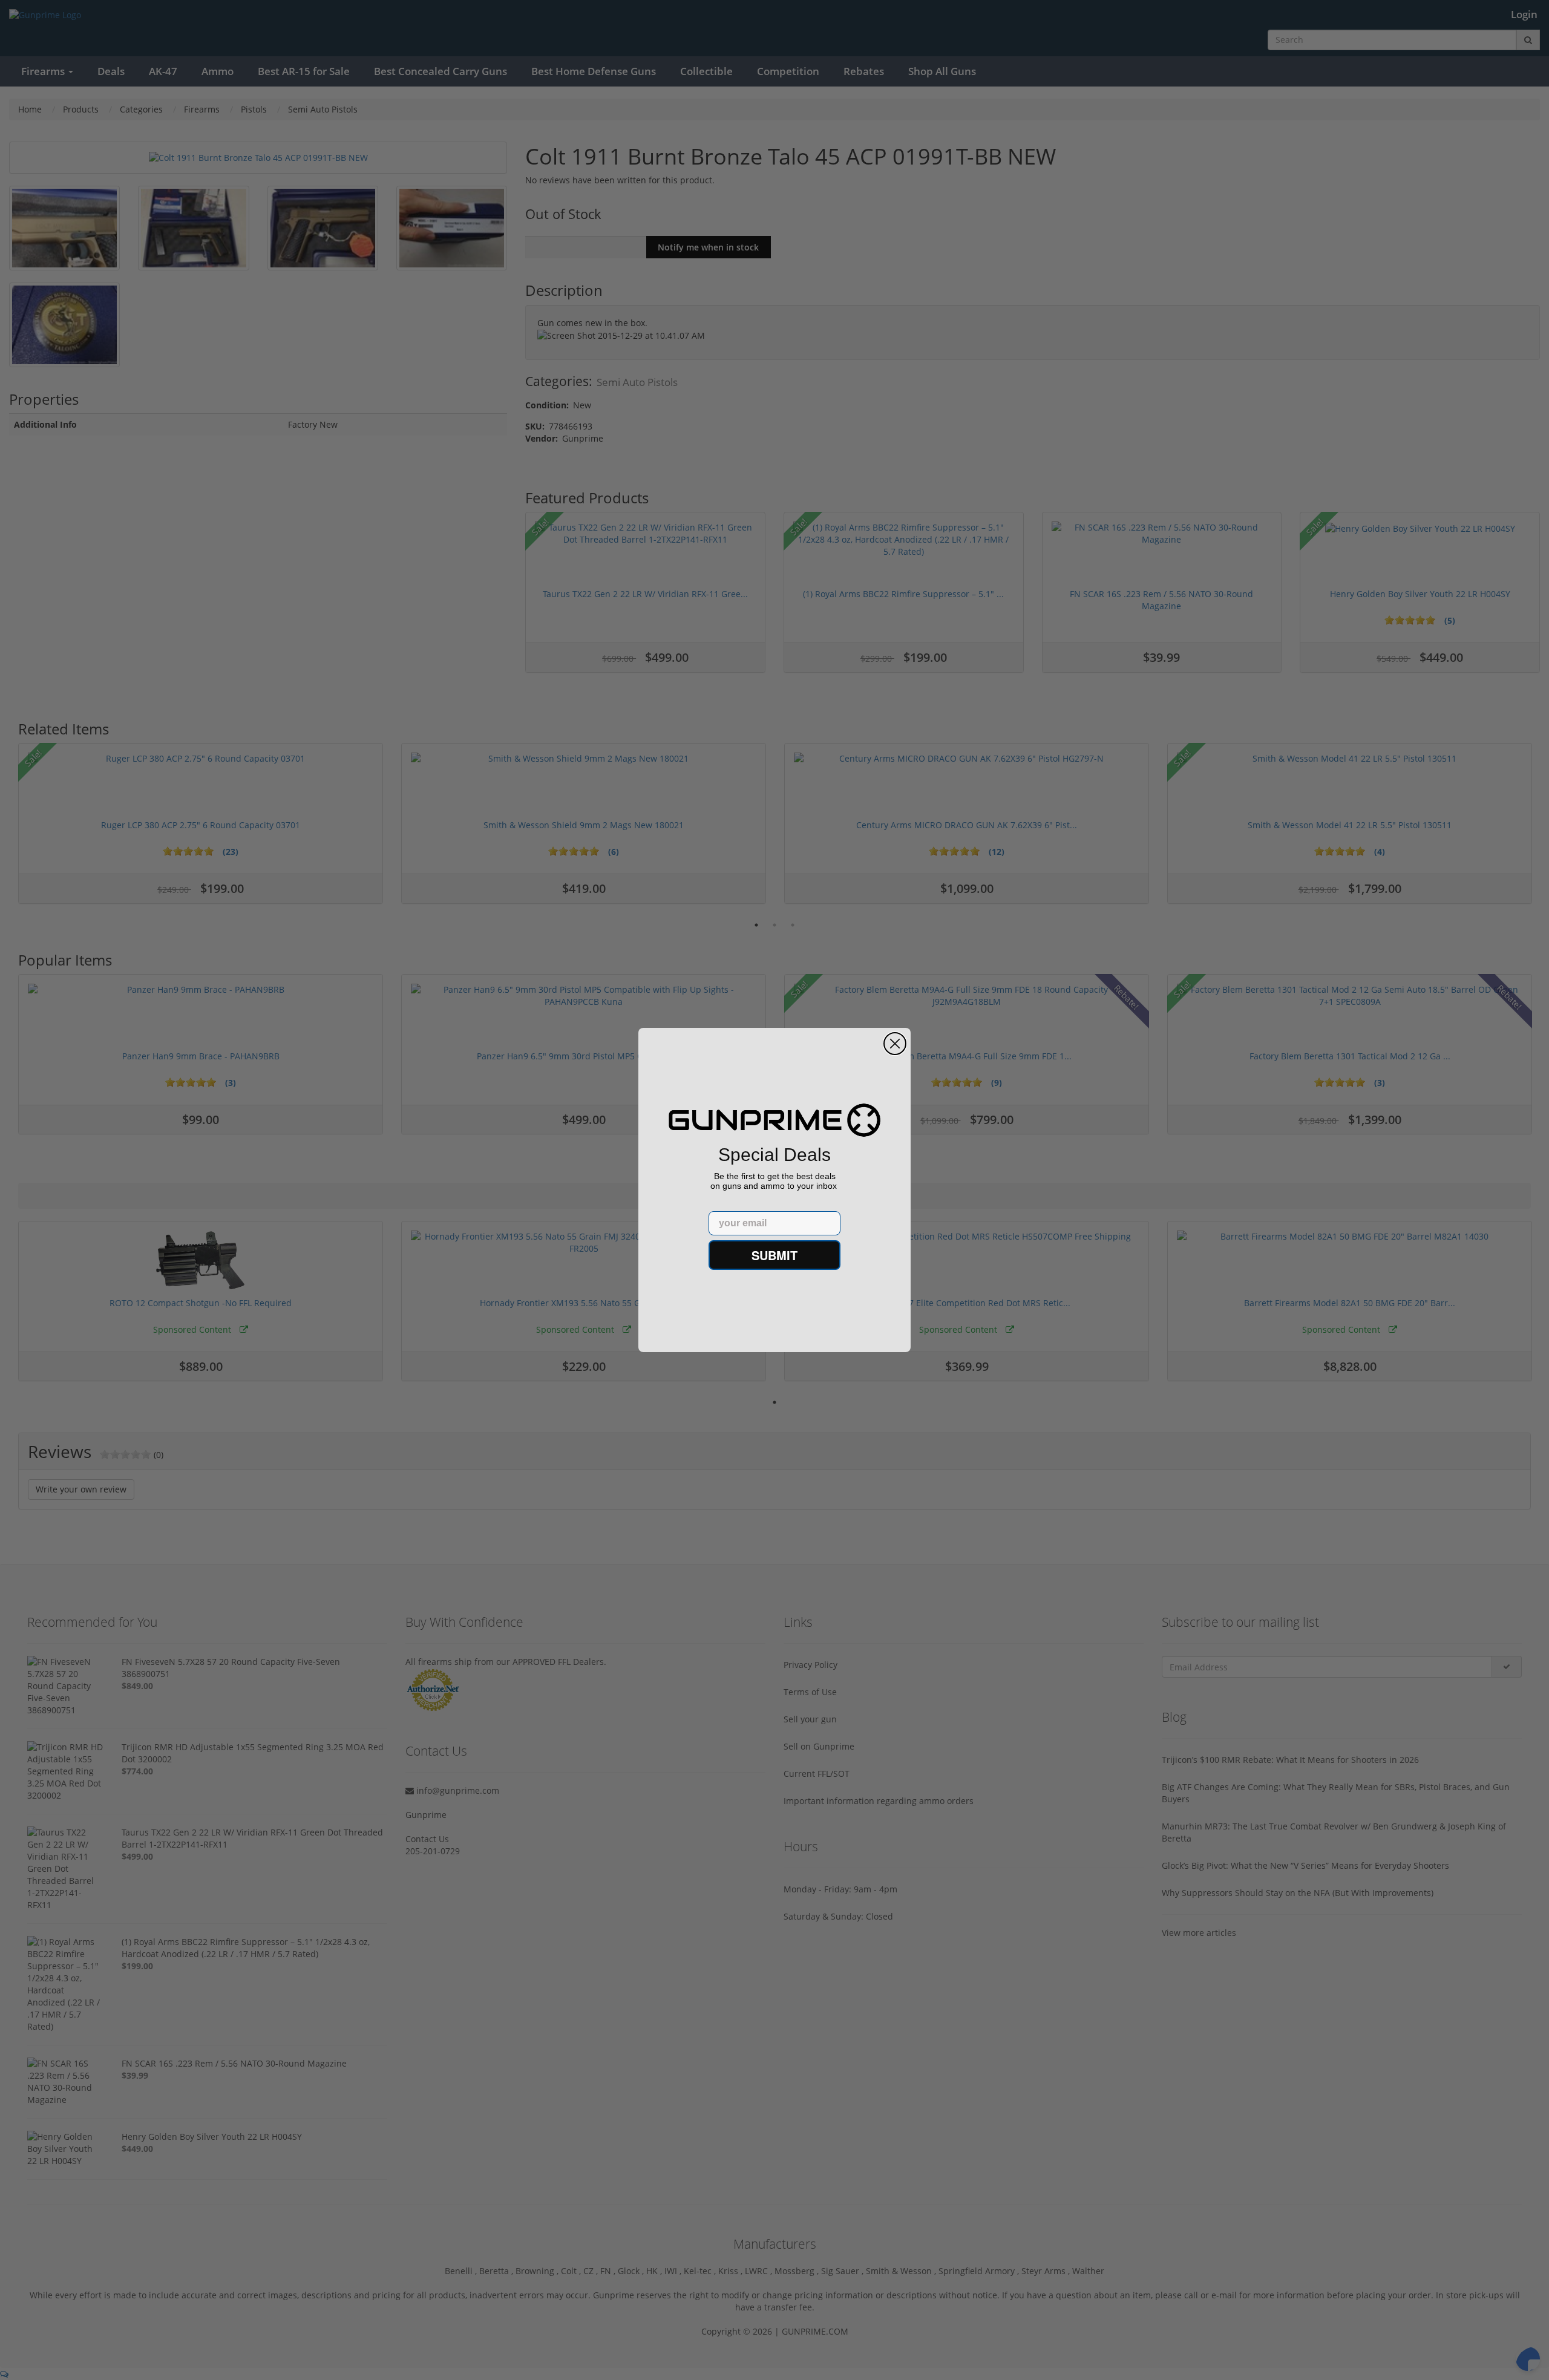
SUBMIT (774, 1255)
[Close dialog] (895, 1044)
